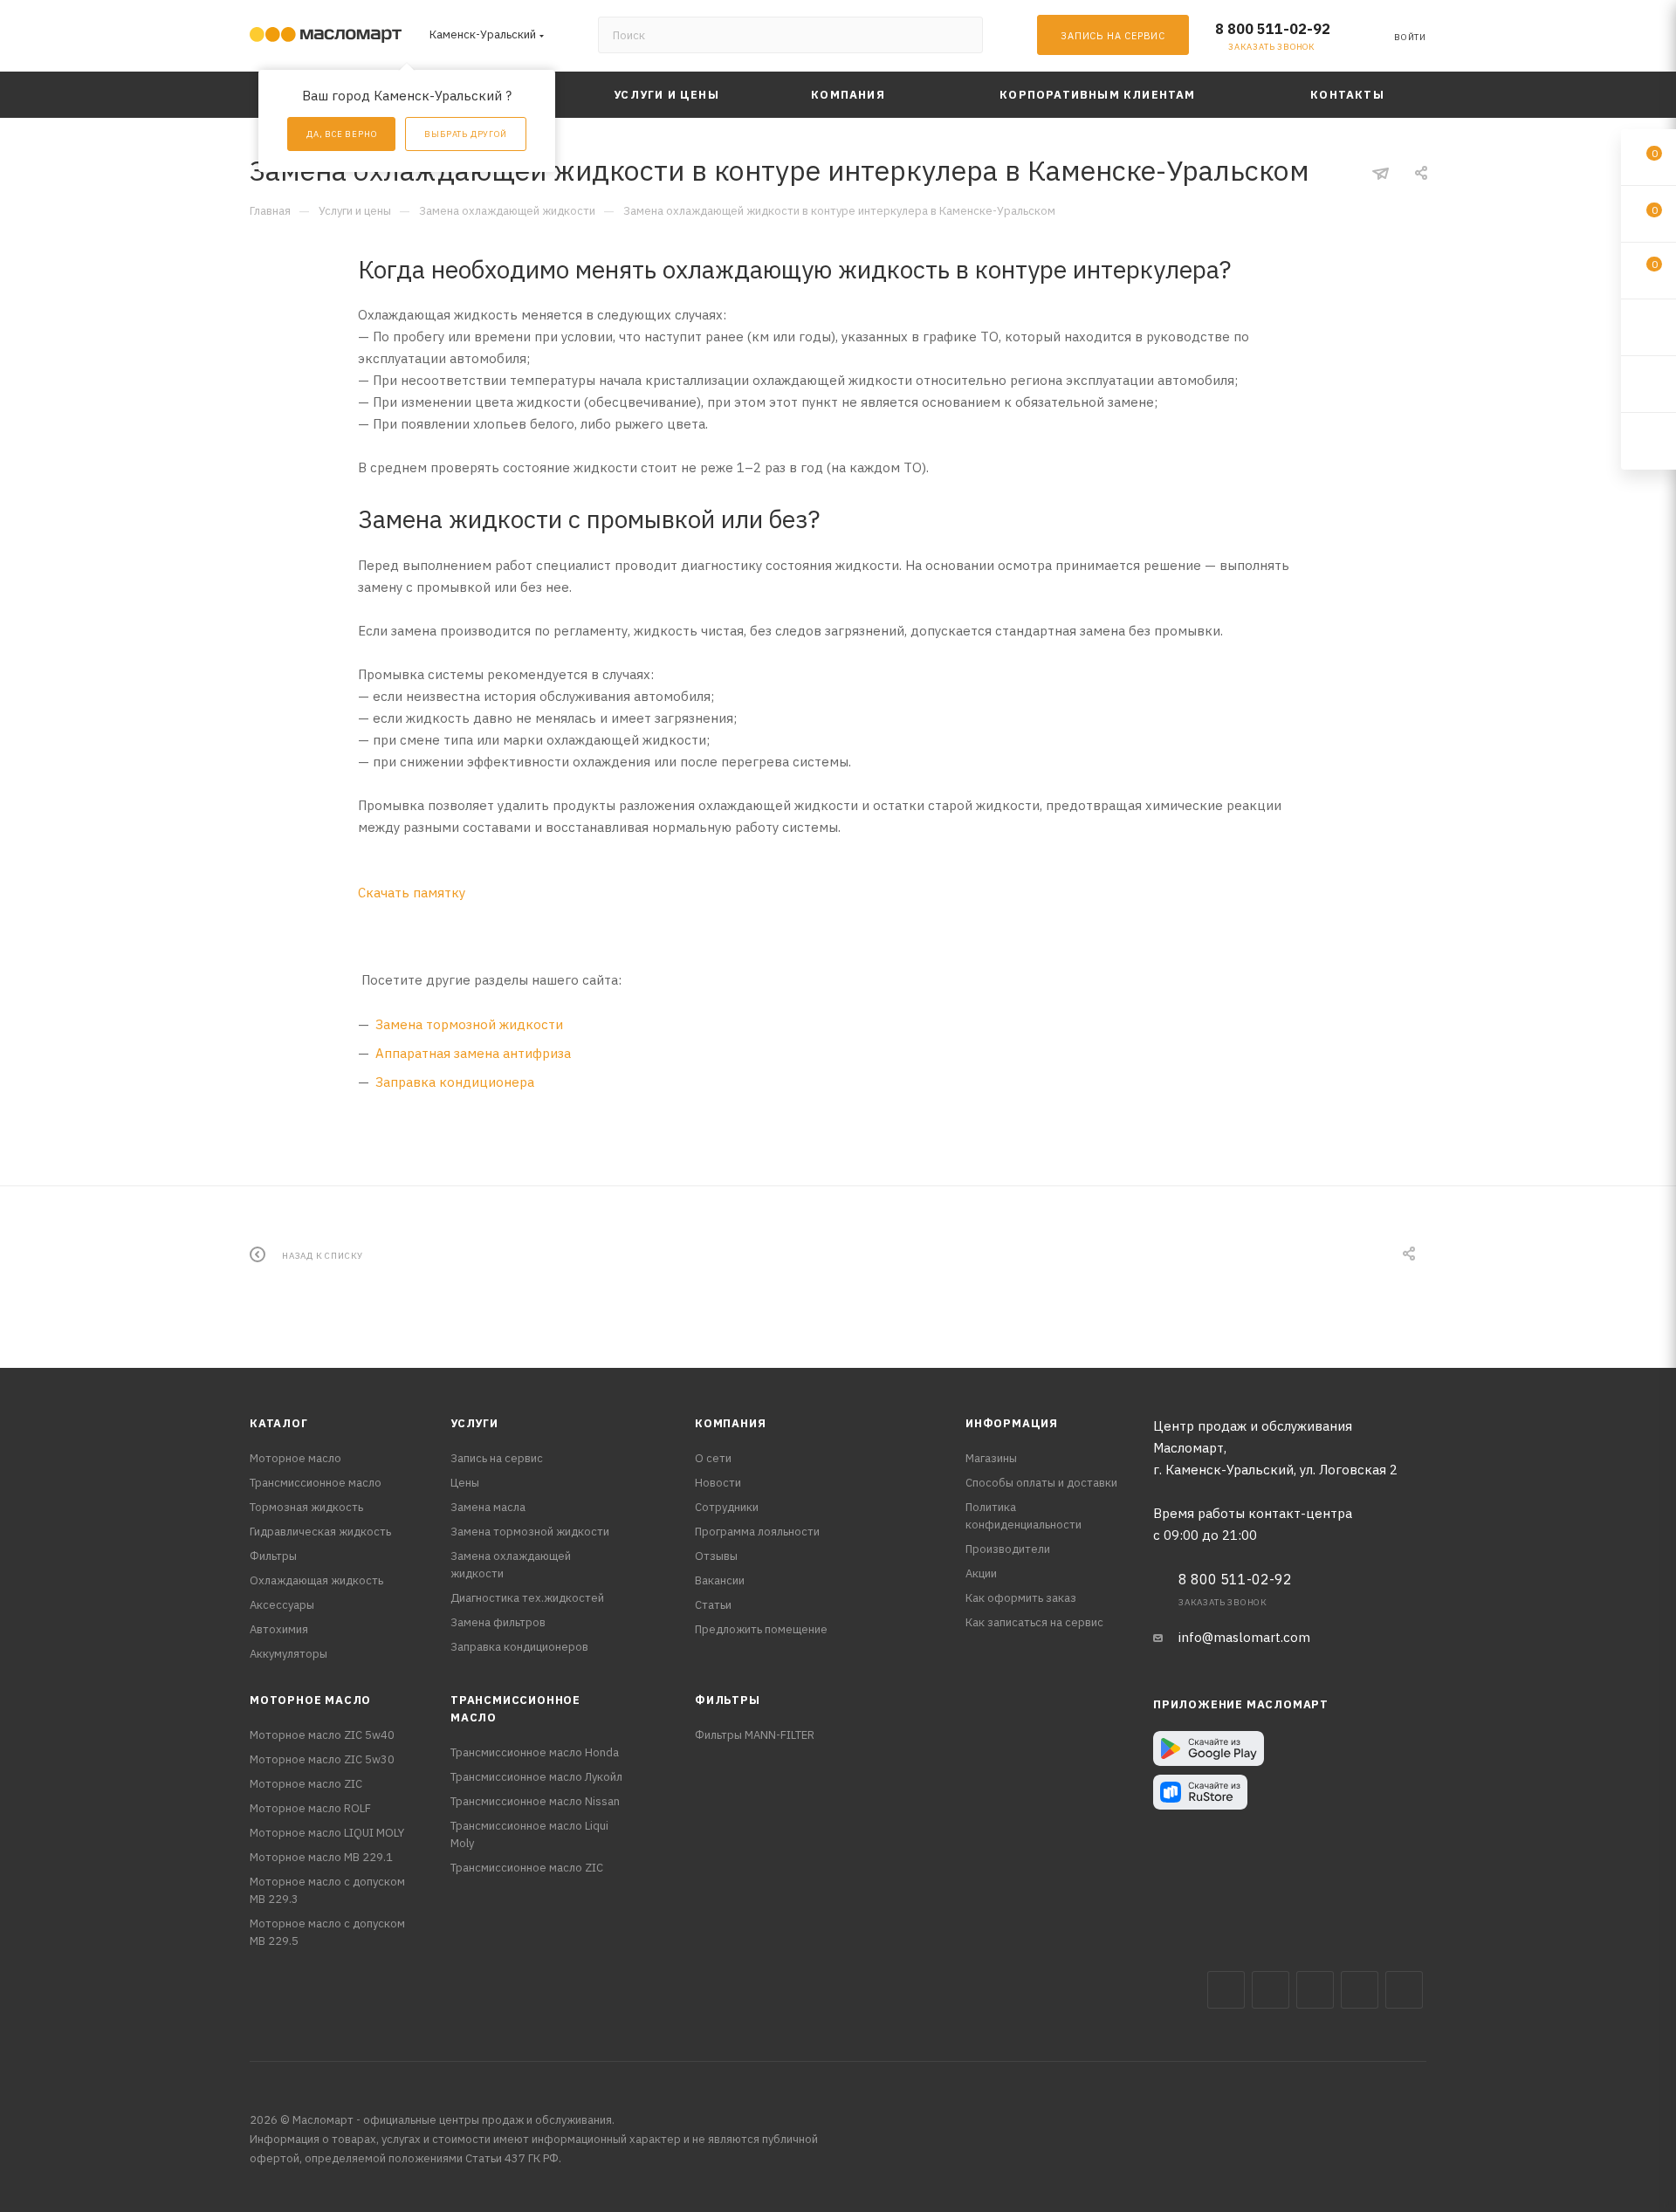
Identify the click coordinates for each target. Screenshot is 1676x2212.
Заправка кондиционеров (519, 1647)
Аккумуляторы (288, 1654)
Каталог (279, 1423)
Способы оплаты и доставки (1041, 1483)
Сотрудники (727, 1507)
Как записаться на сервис (1034, 1622)
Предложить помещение (761, 1629)
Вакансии (720, 1580)
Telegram (1315, 1990)
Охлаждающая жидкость (316, 1580)
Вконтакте (1226, 1990)
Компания (730, 1423)
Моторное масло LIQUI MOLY (327, 1833)
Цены (465, 1483)
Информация (1012, 1423)
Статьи (713, 1605)
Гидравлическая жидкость (320, 1532)
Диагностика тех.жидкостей (527, 1598)
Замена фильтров (498, 1622)
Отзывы (716, 1556)
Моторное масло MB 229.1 (321, 1857)
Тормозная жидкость (306, 1507)
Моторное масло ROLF (310, 1808)
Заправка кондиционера (455, 1082)
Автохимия (279, 1629)
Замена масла (488, 1507)
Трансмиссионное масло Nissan (535, 1801)
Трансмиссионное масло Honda (535, 1752)
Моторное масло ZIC (306, 1784)
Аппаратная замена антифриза (473, 1053)
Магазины (991, 1458)
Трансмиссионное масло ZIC (527, 1868)
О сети (713, 1458)
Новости (718, 1483)
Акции (981, 1573)
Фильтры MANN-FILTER (755, 1735)
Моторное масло (295, 1458)
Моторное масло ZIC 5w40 (322, 1735)
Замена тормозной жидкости (469, 1024)
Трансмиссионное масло (316, 1483)
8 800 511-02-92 (1273, 29)
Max (1271, 1990)
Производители (1008, 1549)
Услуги (474, 1423)
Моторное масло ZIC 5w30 (322, 1759)
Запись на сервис (497, 1458)
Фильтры (273, 1556)
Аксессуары (282, 1605)
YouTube (1360, 1990)
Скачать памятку (412, 893)
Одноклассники (1404, 1990)
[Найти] (962, 35)
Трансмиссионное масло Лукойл (536, 1777)
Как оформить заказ (1021, 1598)
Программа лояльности (757, 1532)
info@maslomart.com (1244, 1637)
